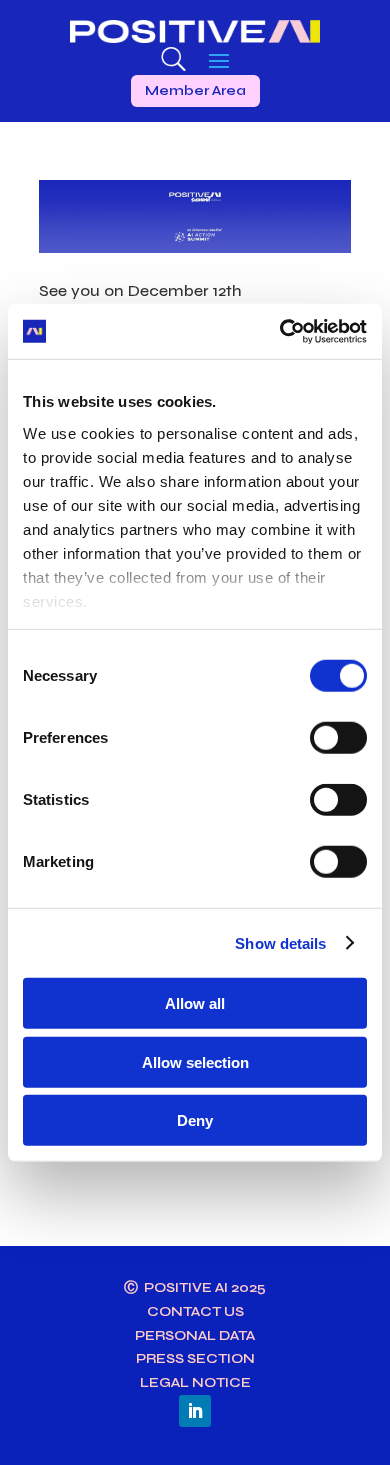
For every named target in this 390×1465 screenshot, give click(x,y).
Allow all (195, 1003)
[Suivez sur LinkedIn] (195, 1411)
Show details (280, 942)
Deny (195, 1120)
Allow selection (195, 1061)
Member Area (195, 90)
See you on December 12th (140, 290)
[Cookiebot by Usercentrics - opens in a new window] (280, 331)
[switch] (338, 738)
